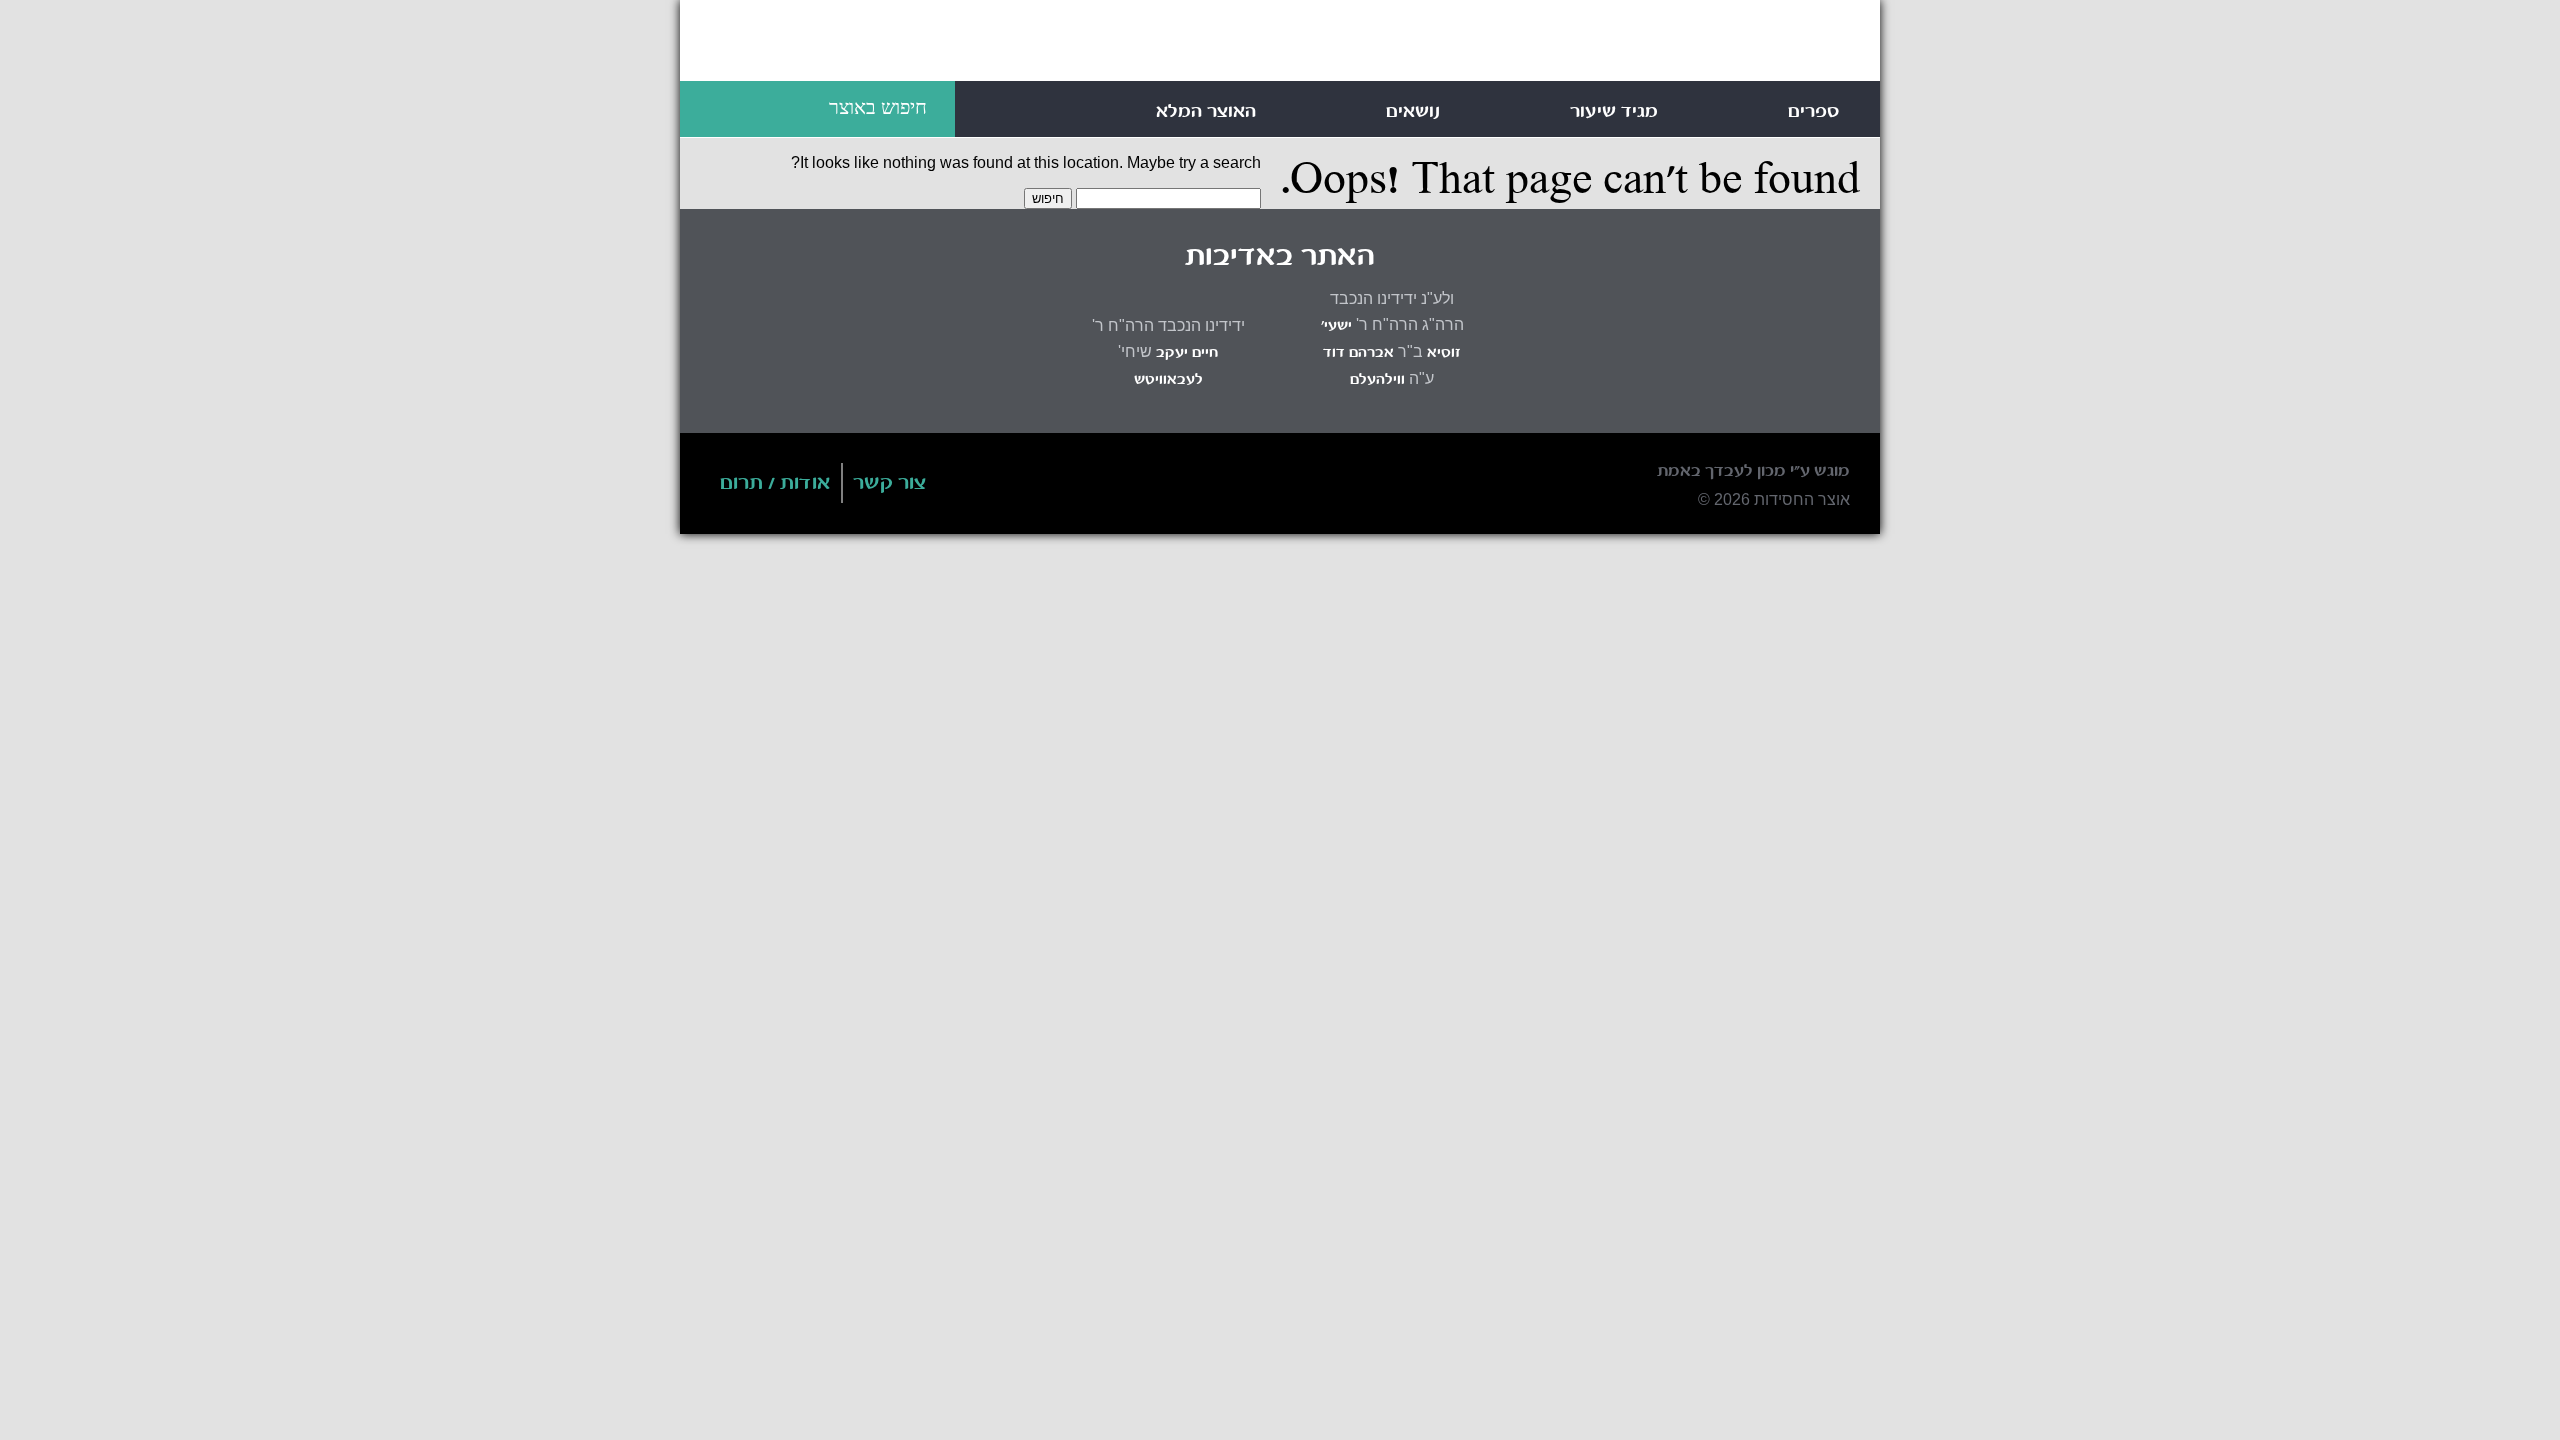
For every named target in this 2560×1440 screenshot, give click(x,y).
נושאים (1413, 112)
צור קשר (890, 484)
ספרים (1814, 112)
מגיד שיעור (1614, 112)
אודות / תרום (775, 484)
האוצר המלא (1206, 112)
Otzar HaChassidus (1560, 44)
